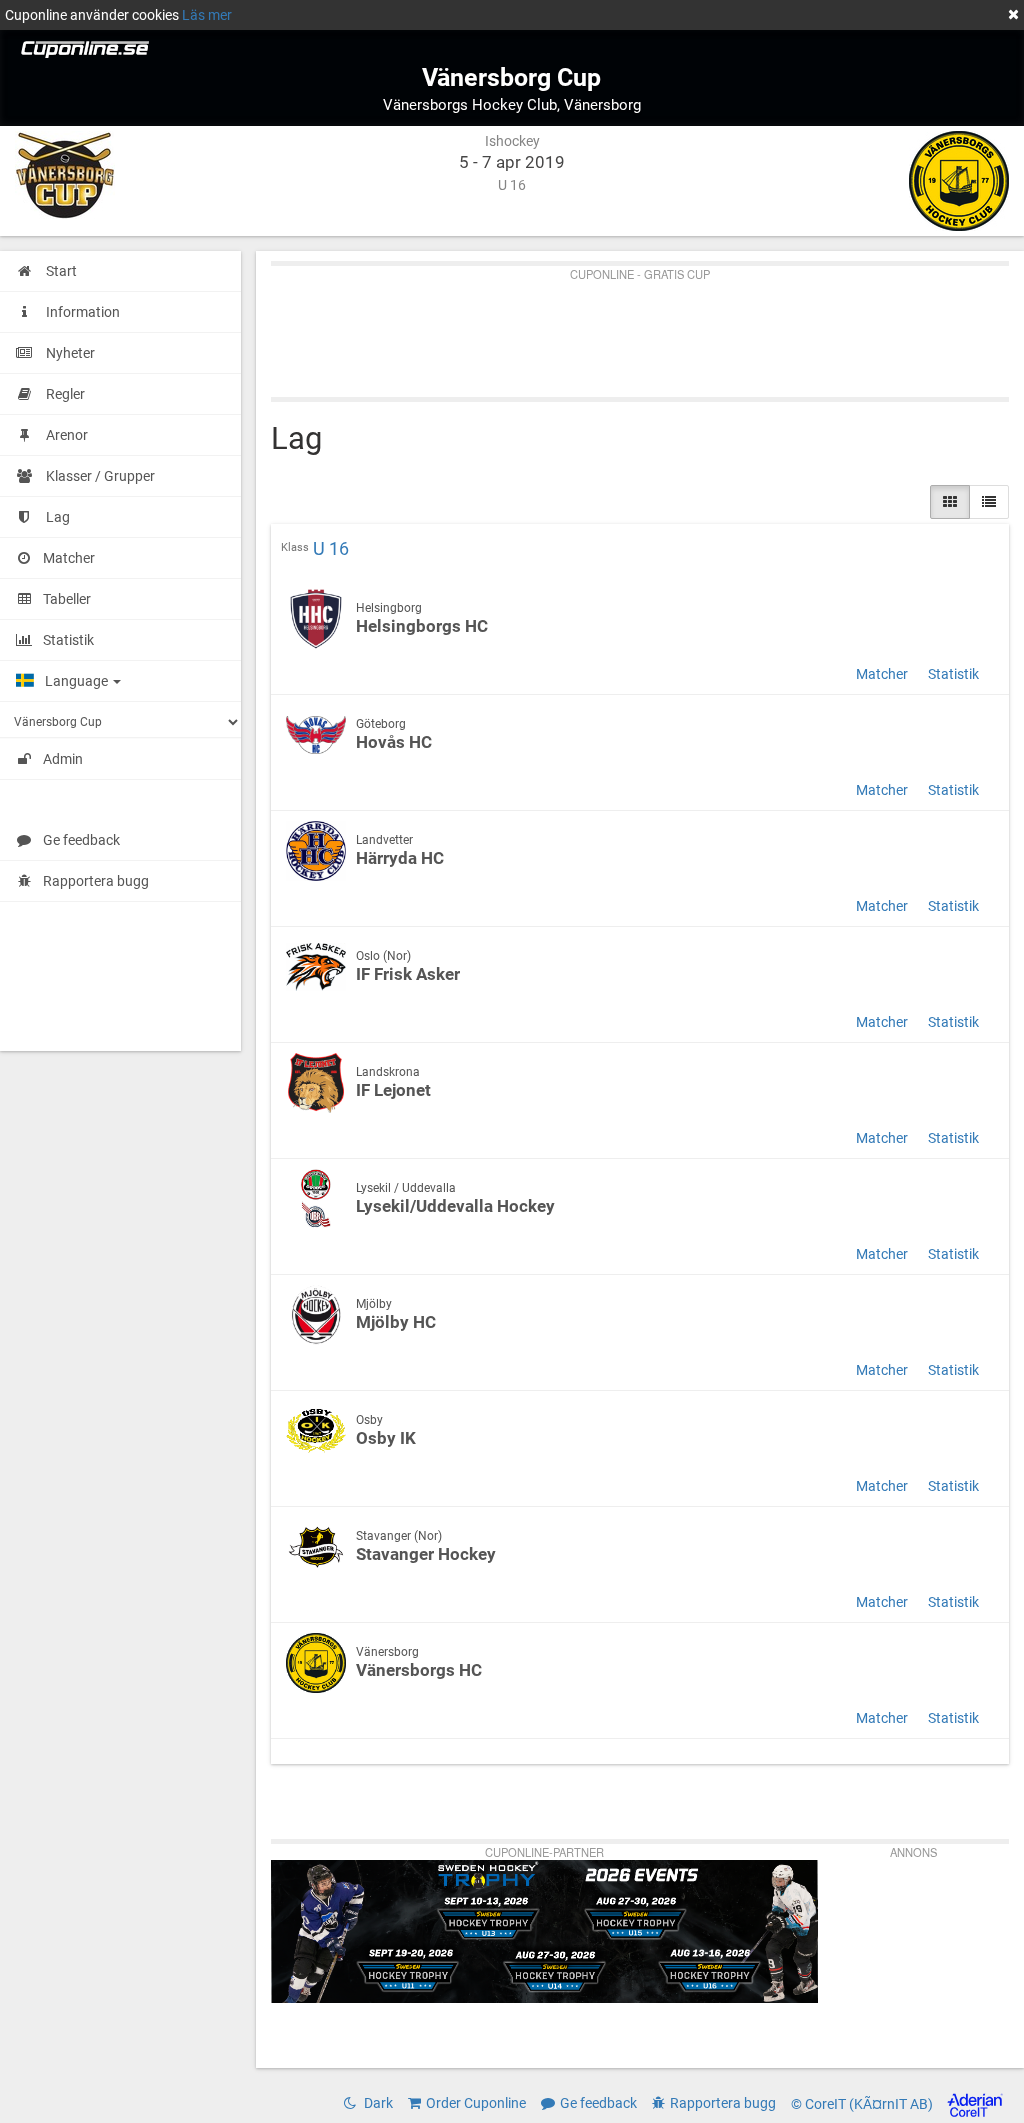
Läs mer (207, 15)
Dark (377, 2103)
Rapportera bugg (96, 881)
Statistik (953, 674)
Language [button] (78, 681)
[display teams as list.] (950, 502)
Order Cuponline (476, 2103)
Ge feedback (81, 840)
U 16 (331, 549)
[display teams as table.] (989, 502)
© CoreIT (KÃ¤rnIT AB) (863, 2105)
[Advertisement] (640, 327)
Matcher (882, 674)
